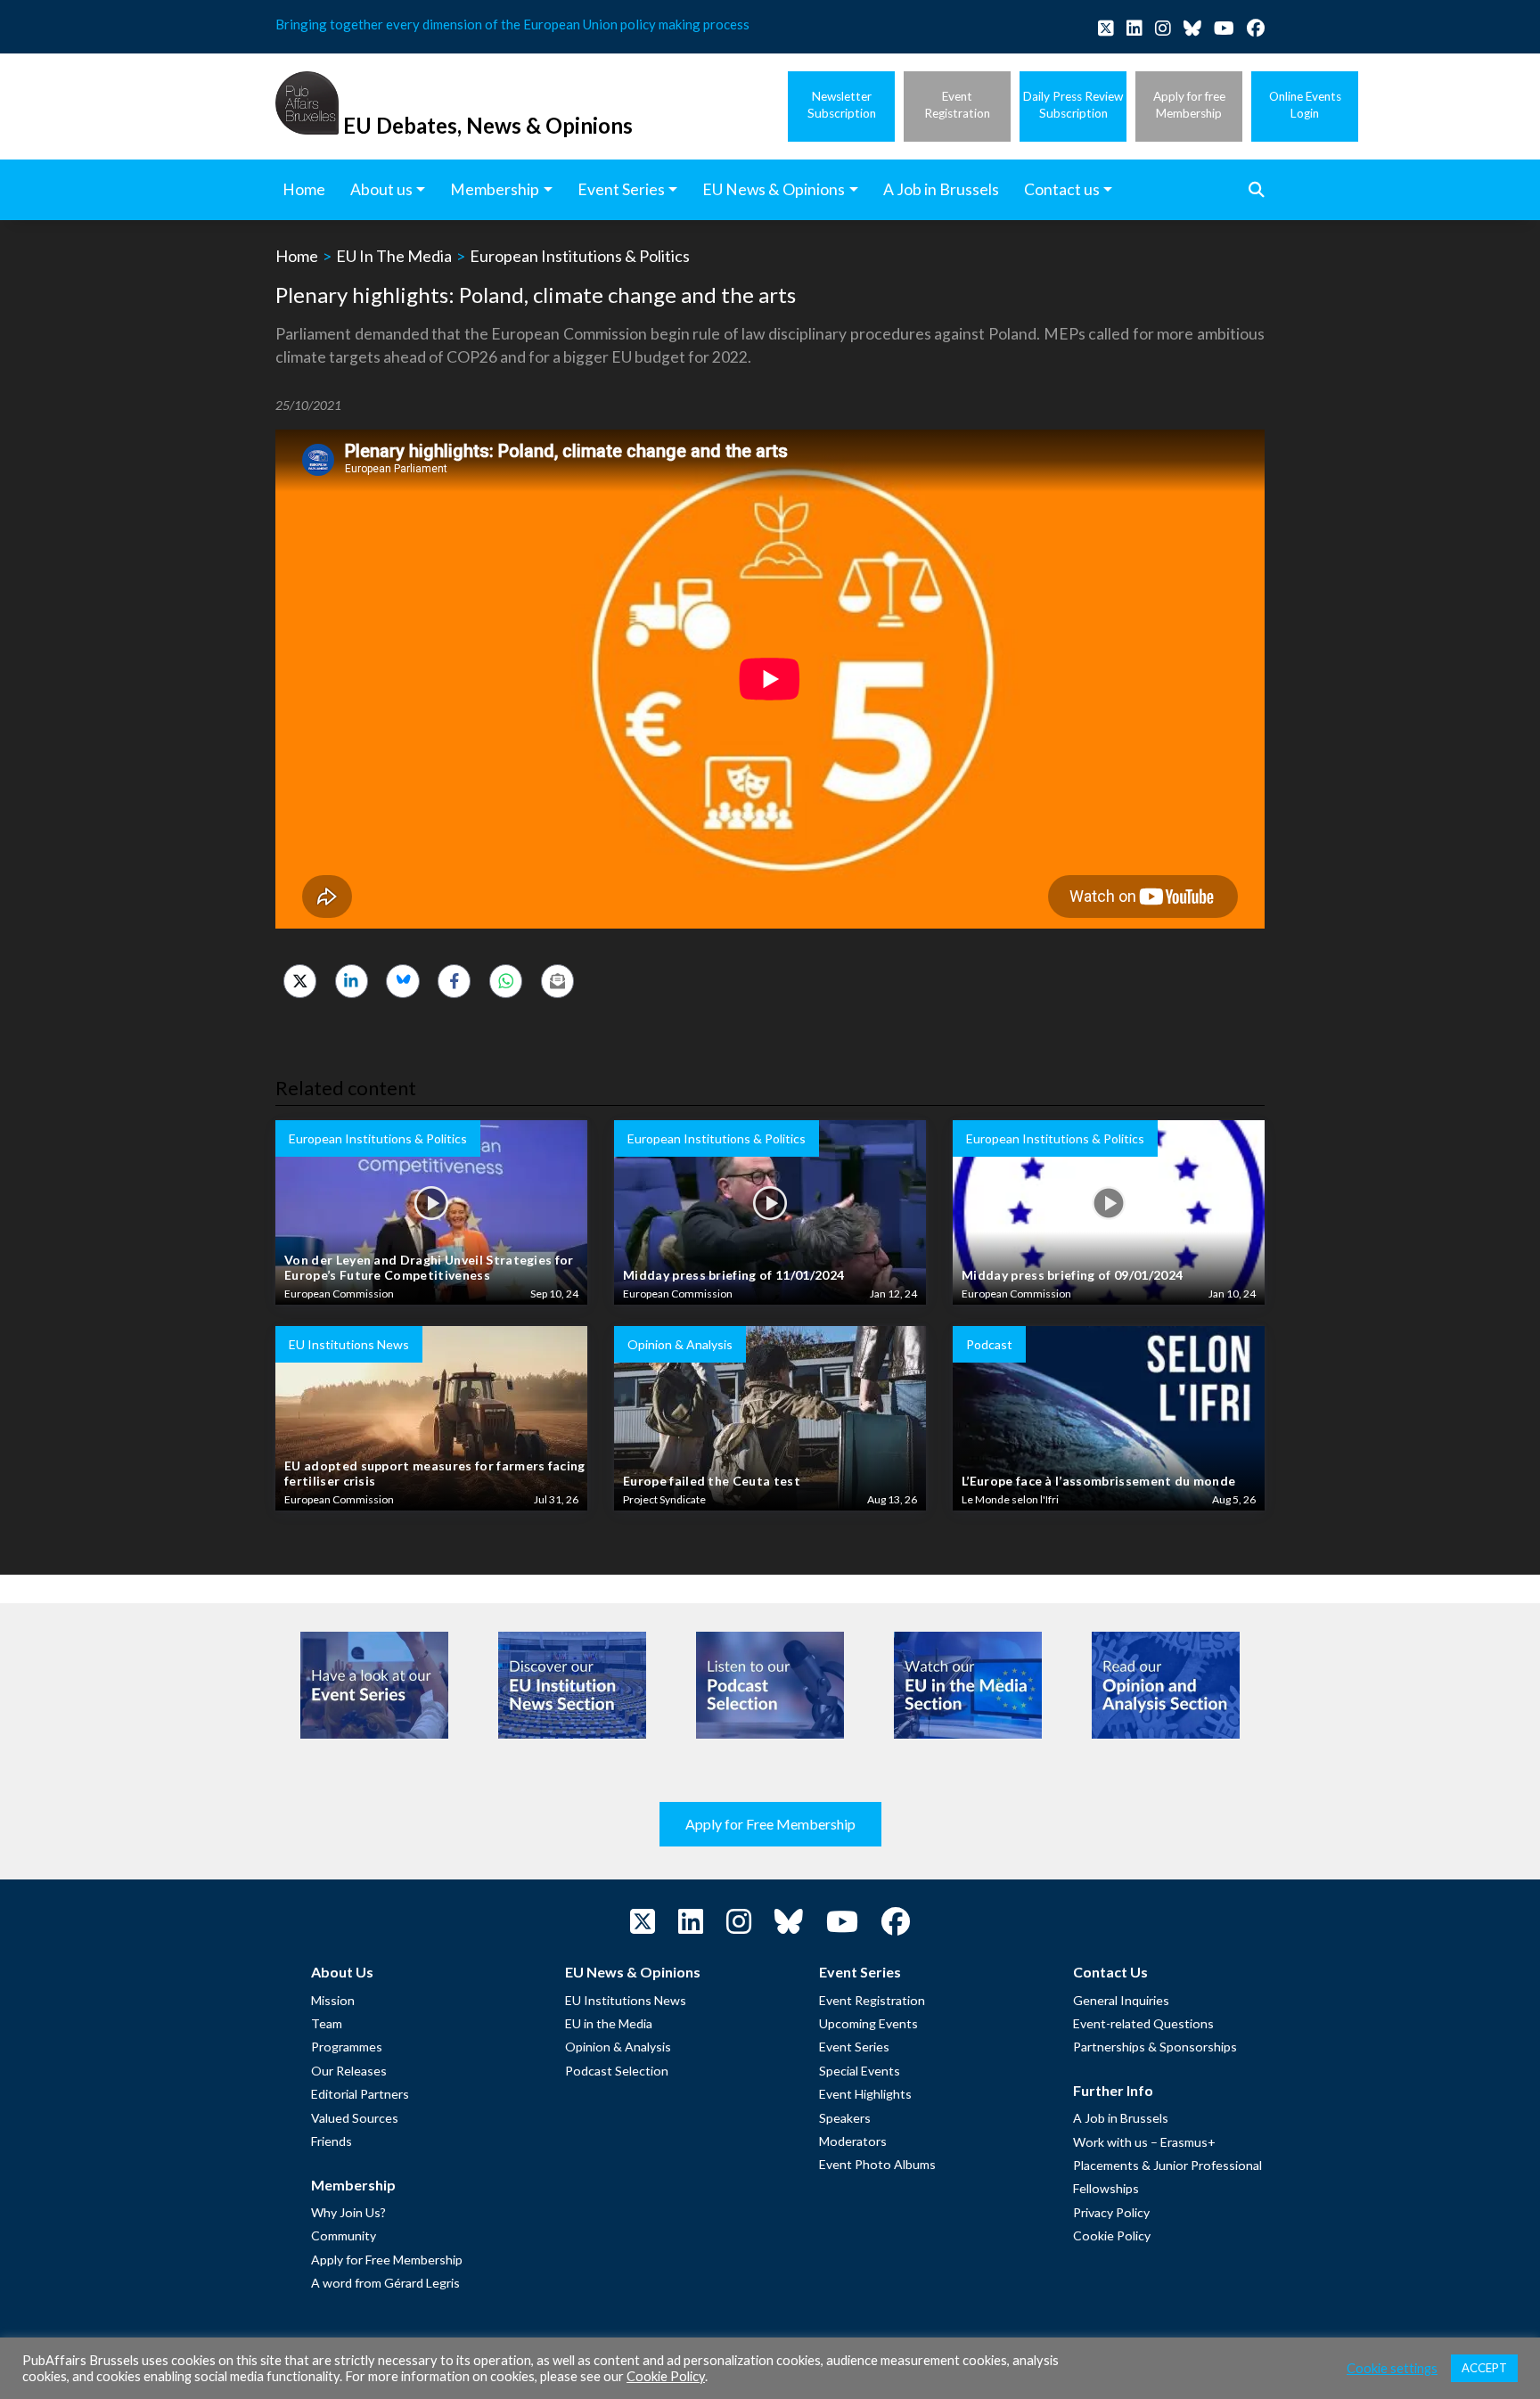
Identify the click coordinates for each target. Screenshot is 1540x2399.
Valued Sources (355, 2118)
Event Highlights (865, 2094)
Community (344, 2235)
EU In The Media (394, 256)
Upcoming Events (868, 2023)
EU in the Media (609, 2023)
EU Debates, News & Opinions (488, 125)
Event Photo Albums (877, 2164)
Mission (333, 2000)
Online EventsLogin (1305, 105)
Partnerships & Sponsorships (1155, 2047)
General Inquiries (1121, 2000)
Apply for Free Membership (770, 1824)
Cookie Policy (1112, 2235)
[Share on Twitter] (300, 981)
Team (327, 2023)
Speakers (845, 2118)
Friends (332, 2141)
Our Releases (349, 2071)
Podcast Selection (617, 2071)
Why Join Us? (348, 2212)
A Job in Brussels (1121, 2118)
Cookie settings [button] (1392, 2368)
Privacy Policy (1111, 2212)
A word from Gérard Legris (385, 2283)
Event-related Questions (1143, 2023)
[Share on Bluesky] (402, 981)
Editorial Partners (360, 2094)
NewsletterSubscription (842, 105)
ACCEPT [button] (1484, 2368)
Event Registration (872, 2000)
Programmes (347, 2047)
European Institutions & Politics (580, 256)
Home (297, 256)
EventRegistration (957, 105)
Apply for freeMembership (1189, 105)
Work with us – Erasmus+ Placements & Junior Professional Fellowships (1167, 2166)
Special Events (860, 2071)
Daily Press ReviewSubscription (1073, 105)
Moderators (853, 2141)
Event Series (854, 2047)
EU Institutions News (626, 2000)
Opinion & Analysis (618, 2047)
